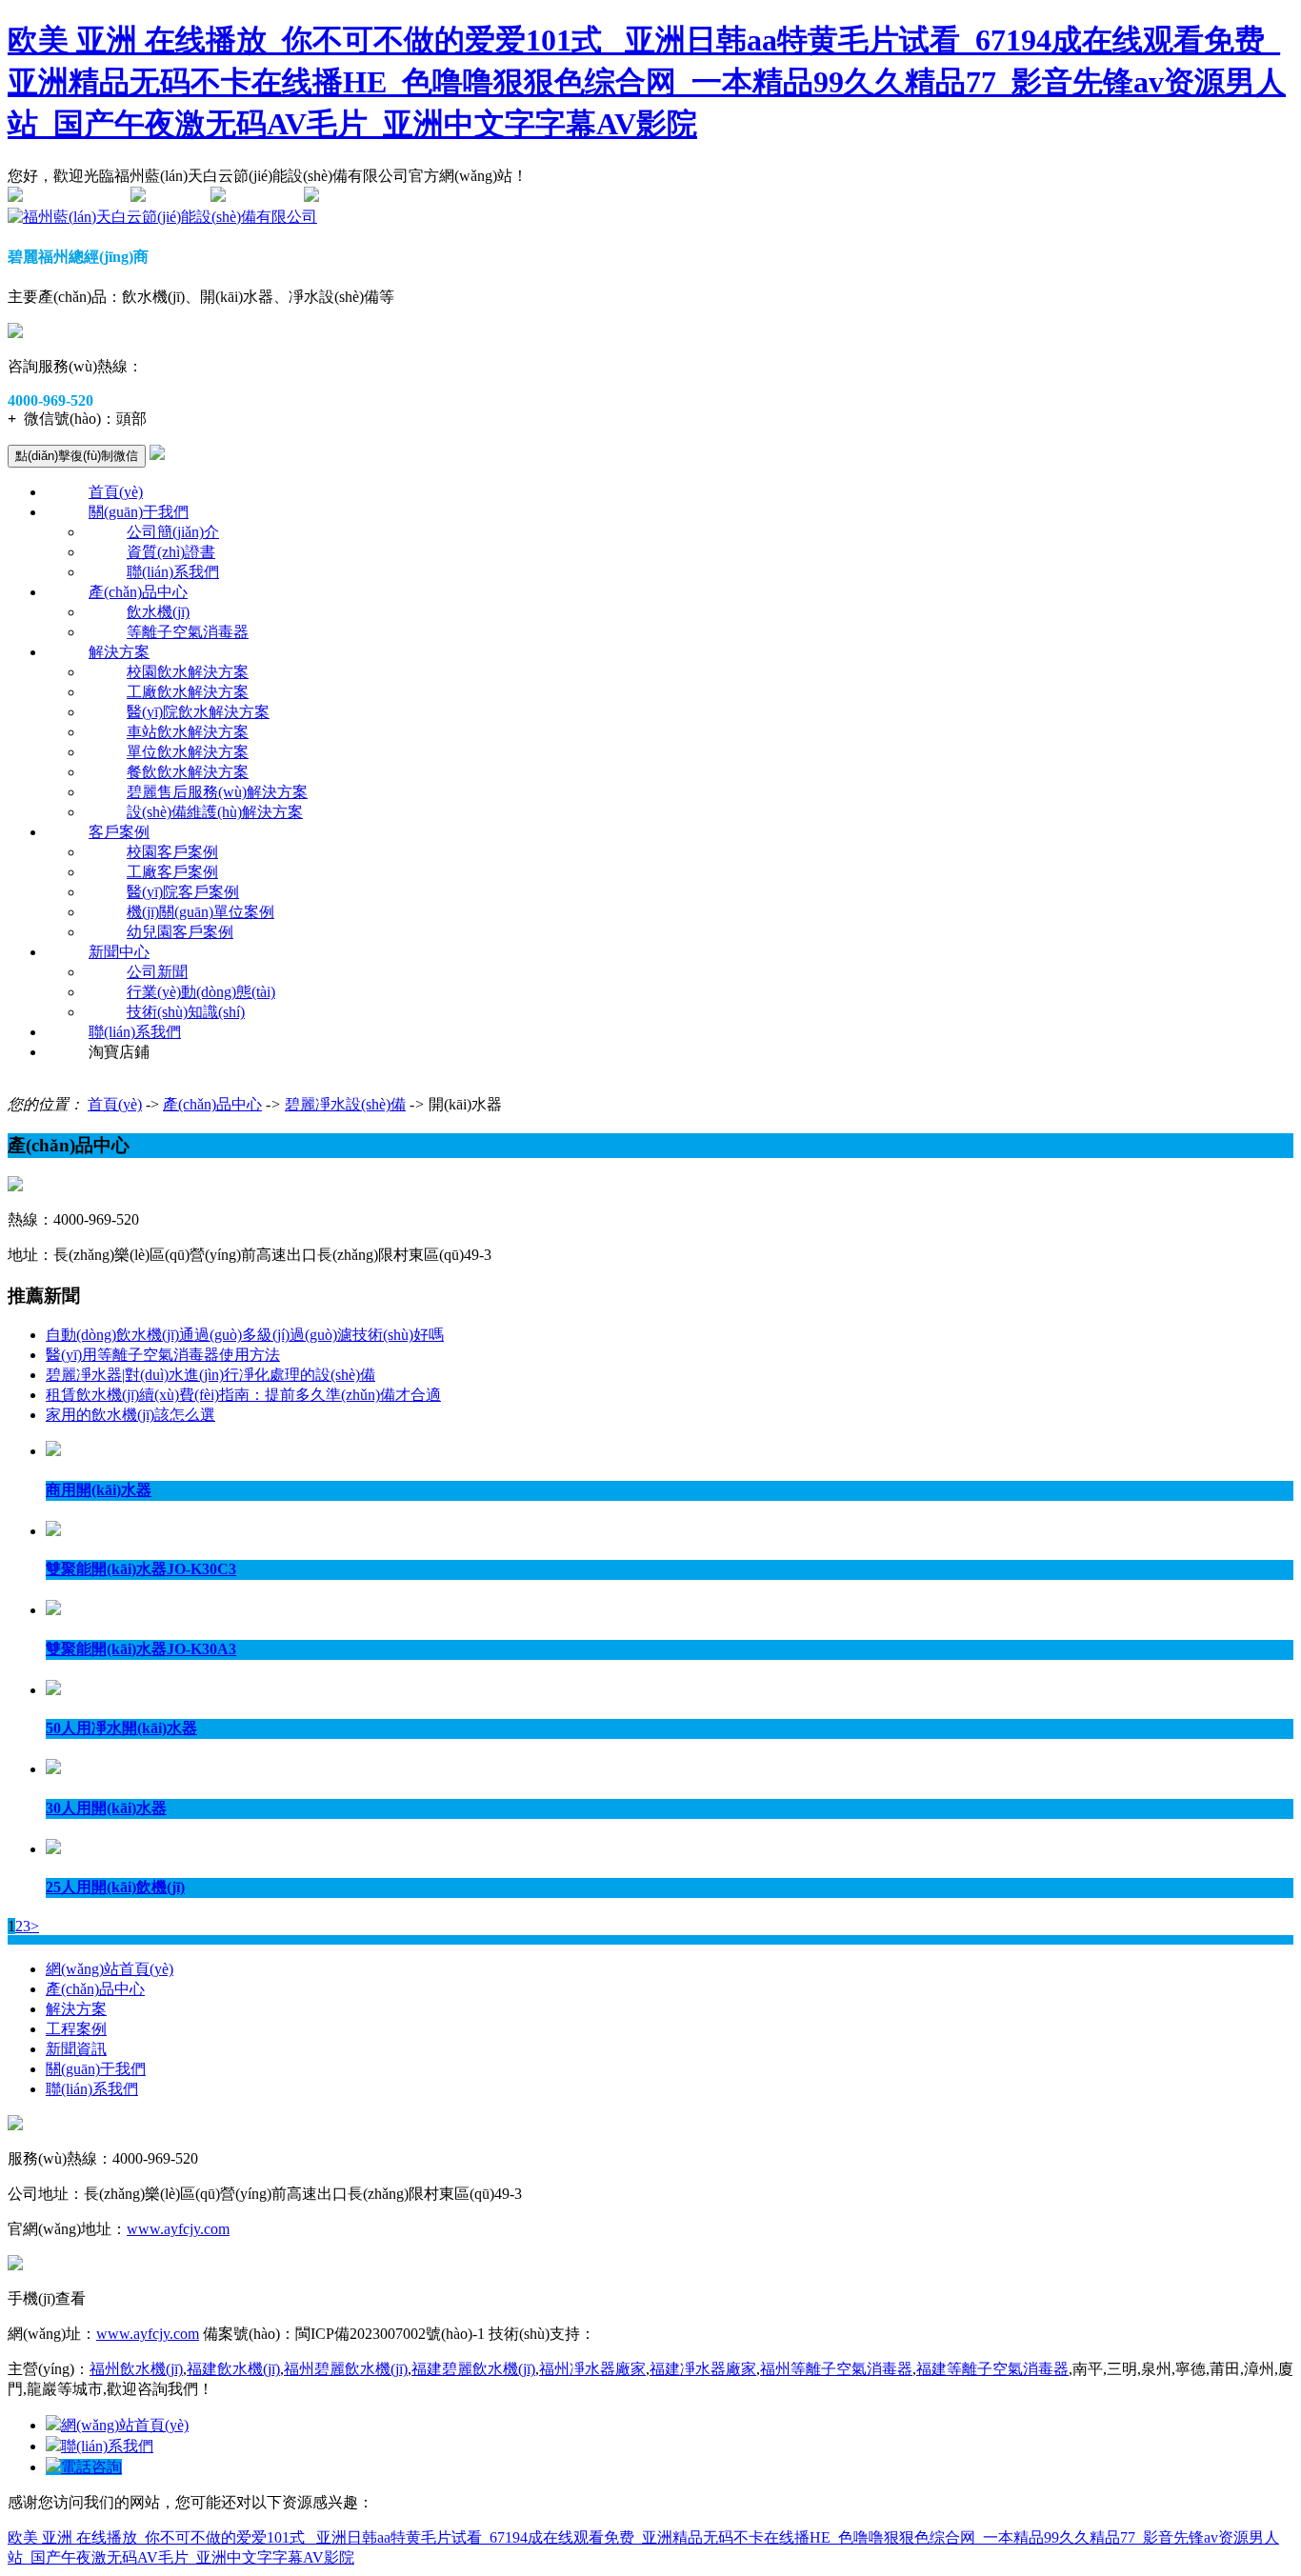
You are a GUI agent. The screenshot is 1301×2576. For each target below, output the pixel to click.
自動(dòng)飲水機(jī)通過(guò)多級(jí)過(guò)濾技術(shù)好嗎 (245, 1335)
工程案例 (76, 2029)
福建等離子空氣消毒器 (992, 2369)
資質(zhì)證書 (171, 552)
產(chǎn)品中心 (138, 592)
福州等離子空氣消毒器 (836, 2369)
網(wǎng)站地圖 (75, 197)
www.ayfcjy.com (178, 2229)
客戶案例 (119, 832)
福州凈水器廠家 (592, 2369)
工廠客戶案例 (172, 872)
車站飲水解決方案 (188, 732)
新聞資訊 (76, 2049)
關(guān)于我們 (139, 512)
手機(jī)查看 (265, 197)
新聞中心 (119, 952)
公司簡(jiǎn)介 (173, 532)
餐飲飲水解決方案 (188, 772)
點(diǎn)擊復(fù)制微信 (77, 456)
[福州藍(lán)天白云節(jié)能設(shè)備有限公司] (162, 217)
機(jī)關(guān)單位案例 (200, 912)
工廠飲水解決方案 (188, 692)
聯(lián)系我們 (173, 572)
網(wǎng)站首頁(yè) (110, 1969)
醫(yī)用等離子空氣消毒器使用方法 (163, 1355)
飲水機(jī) (158, 612)
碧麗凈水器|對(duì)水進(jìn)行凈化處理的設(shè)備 (210, 1375)
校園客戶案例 (172, 852)
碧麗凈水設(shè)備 (345, 1104)
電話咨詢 (91, 2467)
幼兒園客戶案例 (180, 932)
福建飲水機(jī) (233, 2369)
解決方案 (119, 652)
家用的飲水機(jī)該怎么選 (130, 1415)
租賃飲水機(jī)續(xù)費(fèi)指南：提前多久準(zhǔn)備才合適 (243, 1395)
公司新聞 (157, 972)
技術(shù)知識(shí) (186, 1012)
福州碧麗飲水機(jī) (346, 2369)
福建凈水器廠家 (703, 2369)
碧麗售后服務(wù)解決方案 (217, 792)
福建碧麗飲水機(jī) (473, 2369)
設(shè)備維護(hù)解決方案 (215, 812)
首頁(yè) (116, 492)
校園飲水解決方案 (188, 672)
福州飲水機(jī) (136, 2369)
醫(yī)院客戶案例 (183, 892)
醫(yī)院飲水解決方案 (198, 712)
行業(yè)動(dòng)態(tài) (201, 992)
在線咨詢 (176, 197)
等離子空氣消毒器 (188, 632)
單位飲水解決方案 (188, 752)
